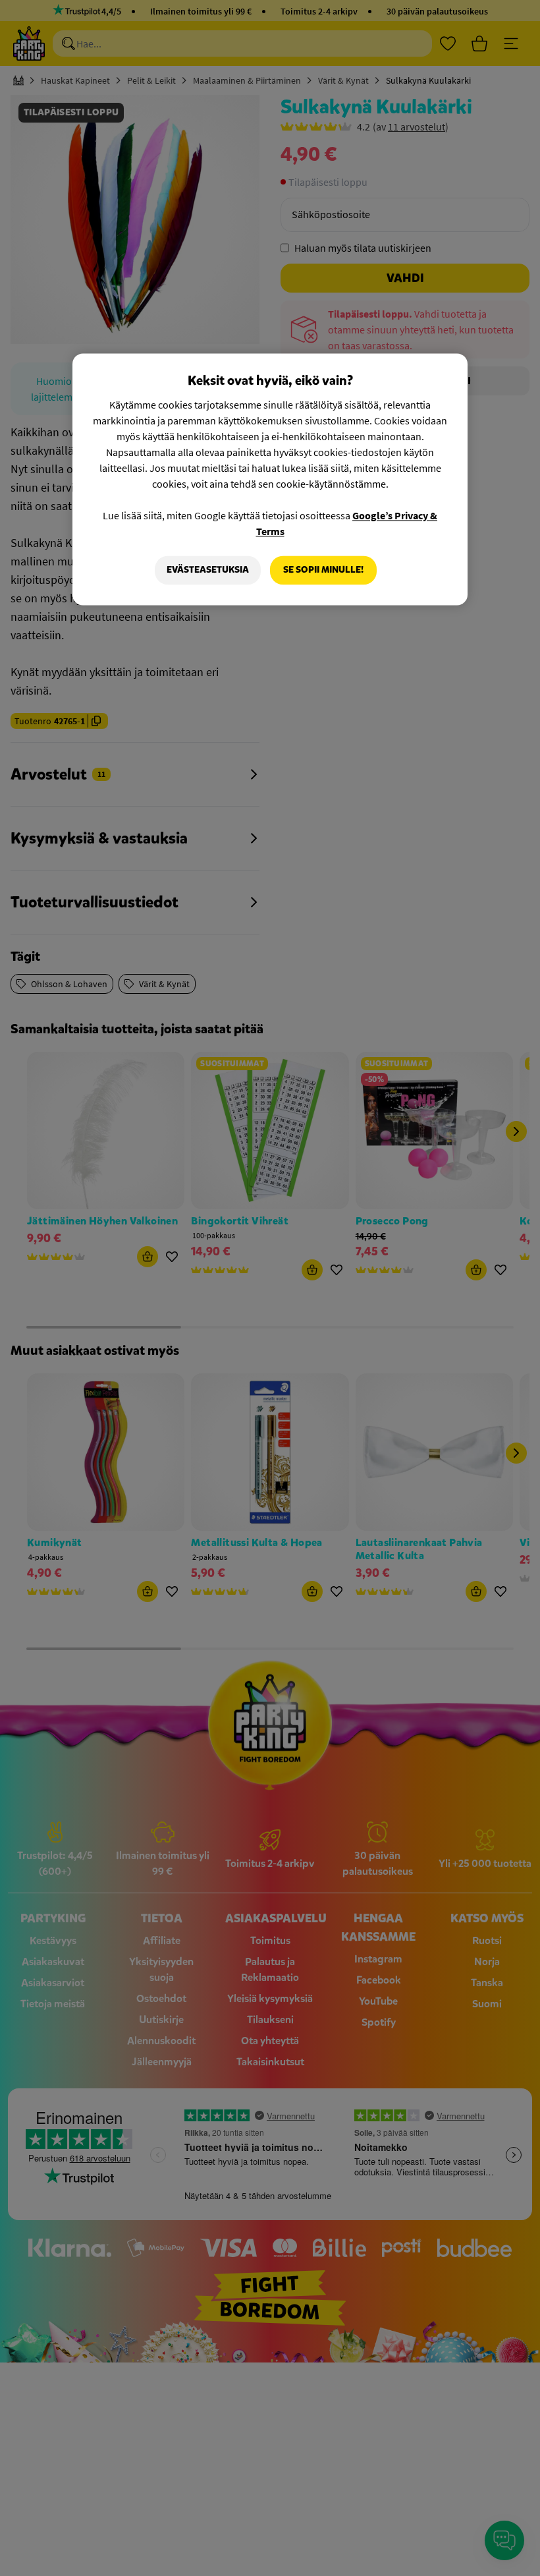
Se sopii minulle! (323, 570)
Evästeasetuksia (208, 570)
